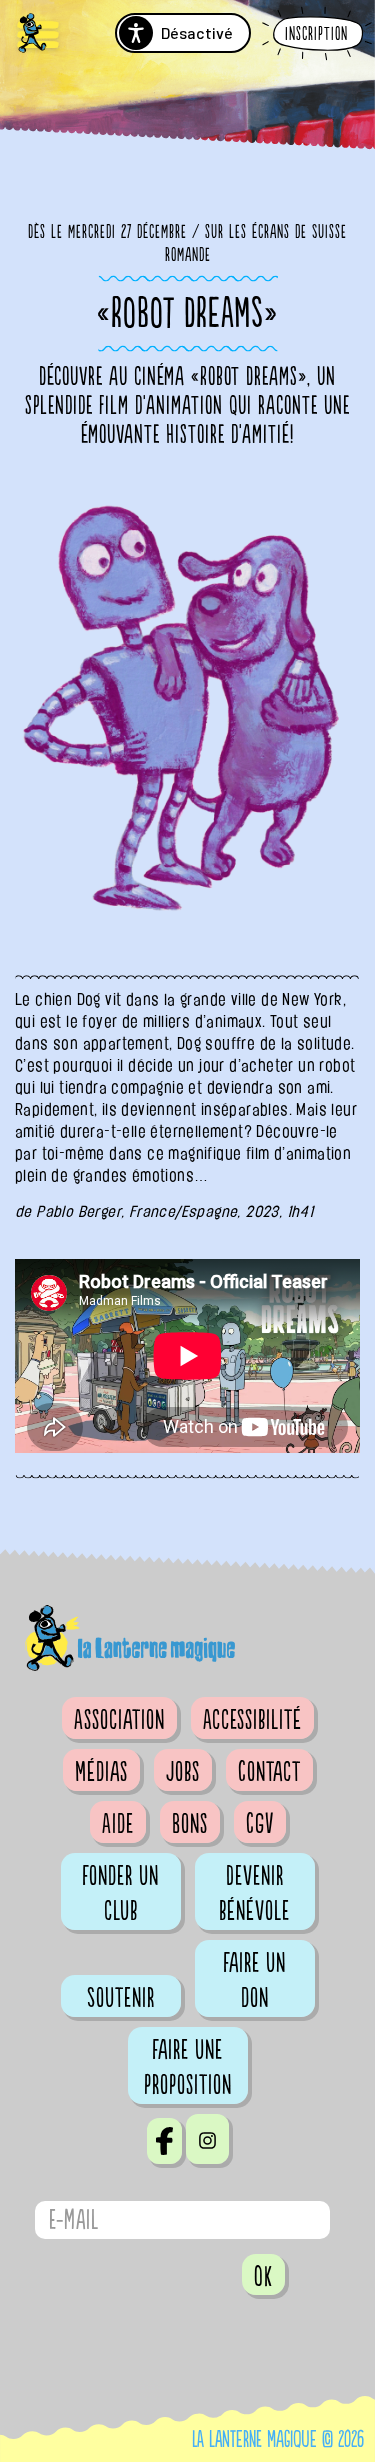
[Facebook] (164, 2141)
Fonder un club (120, 1893)
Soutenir (121, 1998)
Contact (269, 1772)
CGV (260, 1824)
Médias (101, 1772)
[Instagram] (207, 2139)
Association (119, 1720)
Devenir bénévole (254, 1893)
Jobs (183, 1772)
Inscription (316, 34)
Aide (118, 1824)
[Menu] (38, 35)
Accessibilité (252, 1720)
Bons (190, 1824)
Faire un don (254, 1980)
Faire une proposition (188, 2067)
